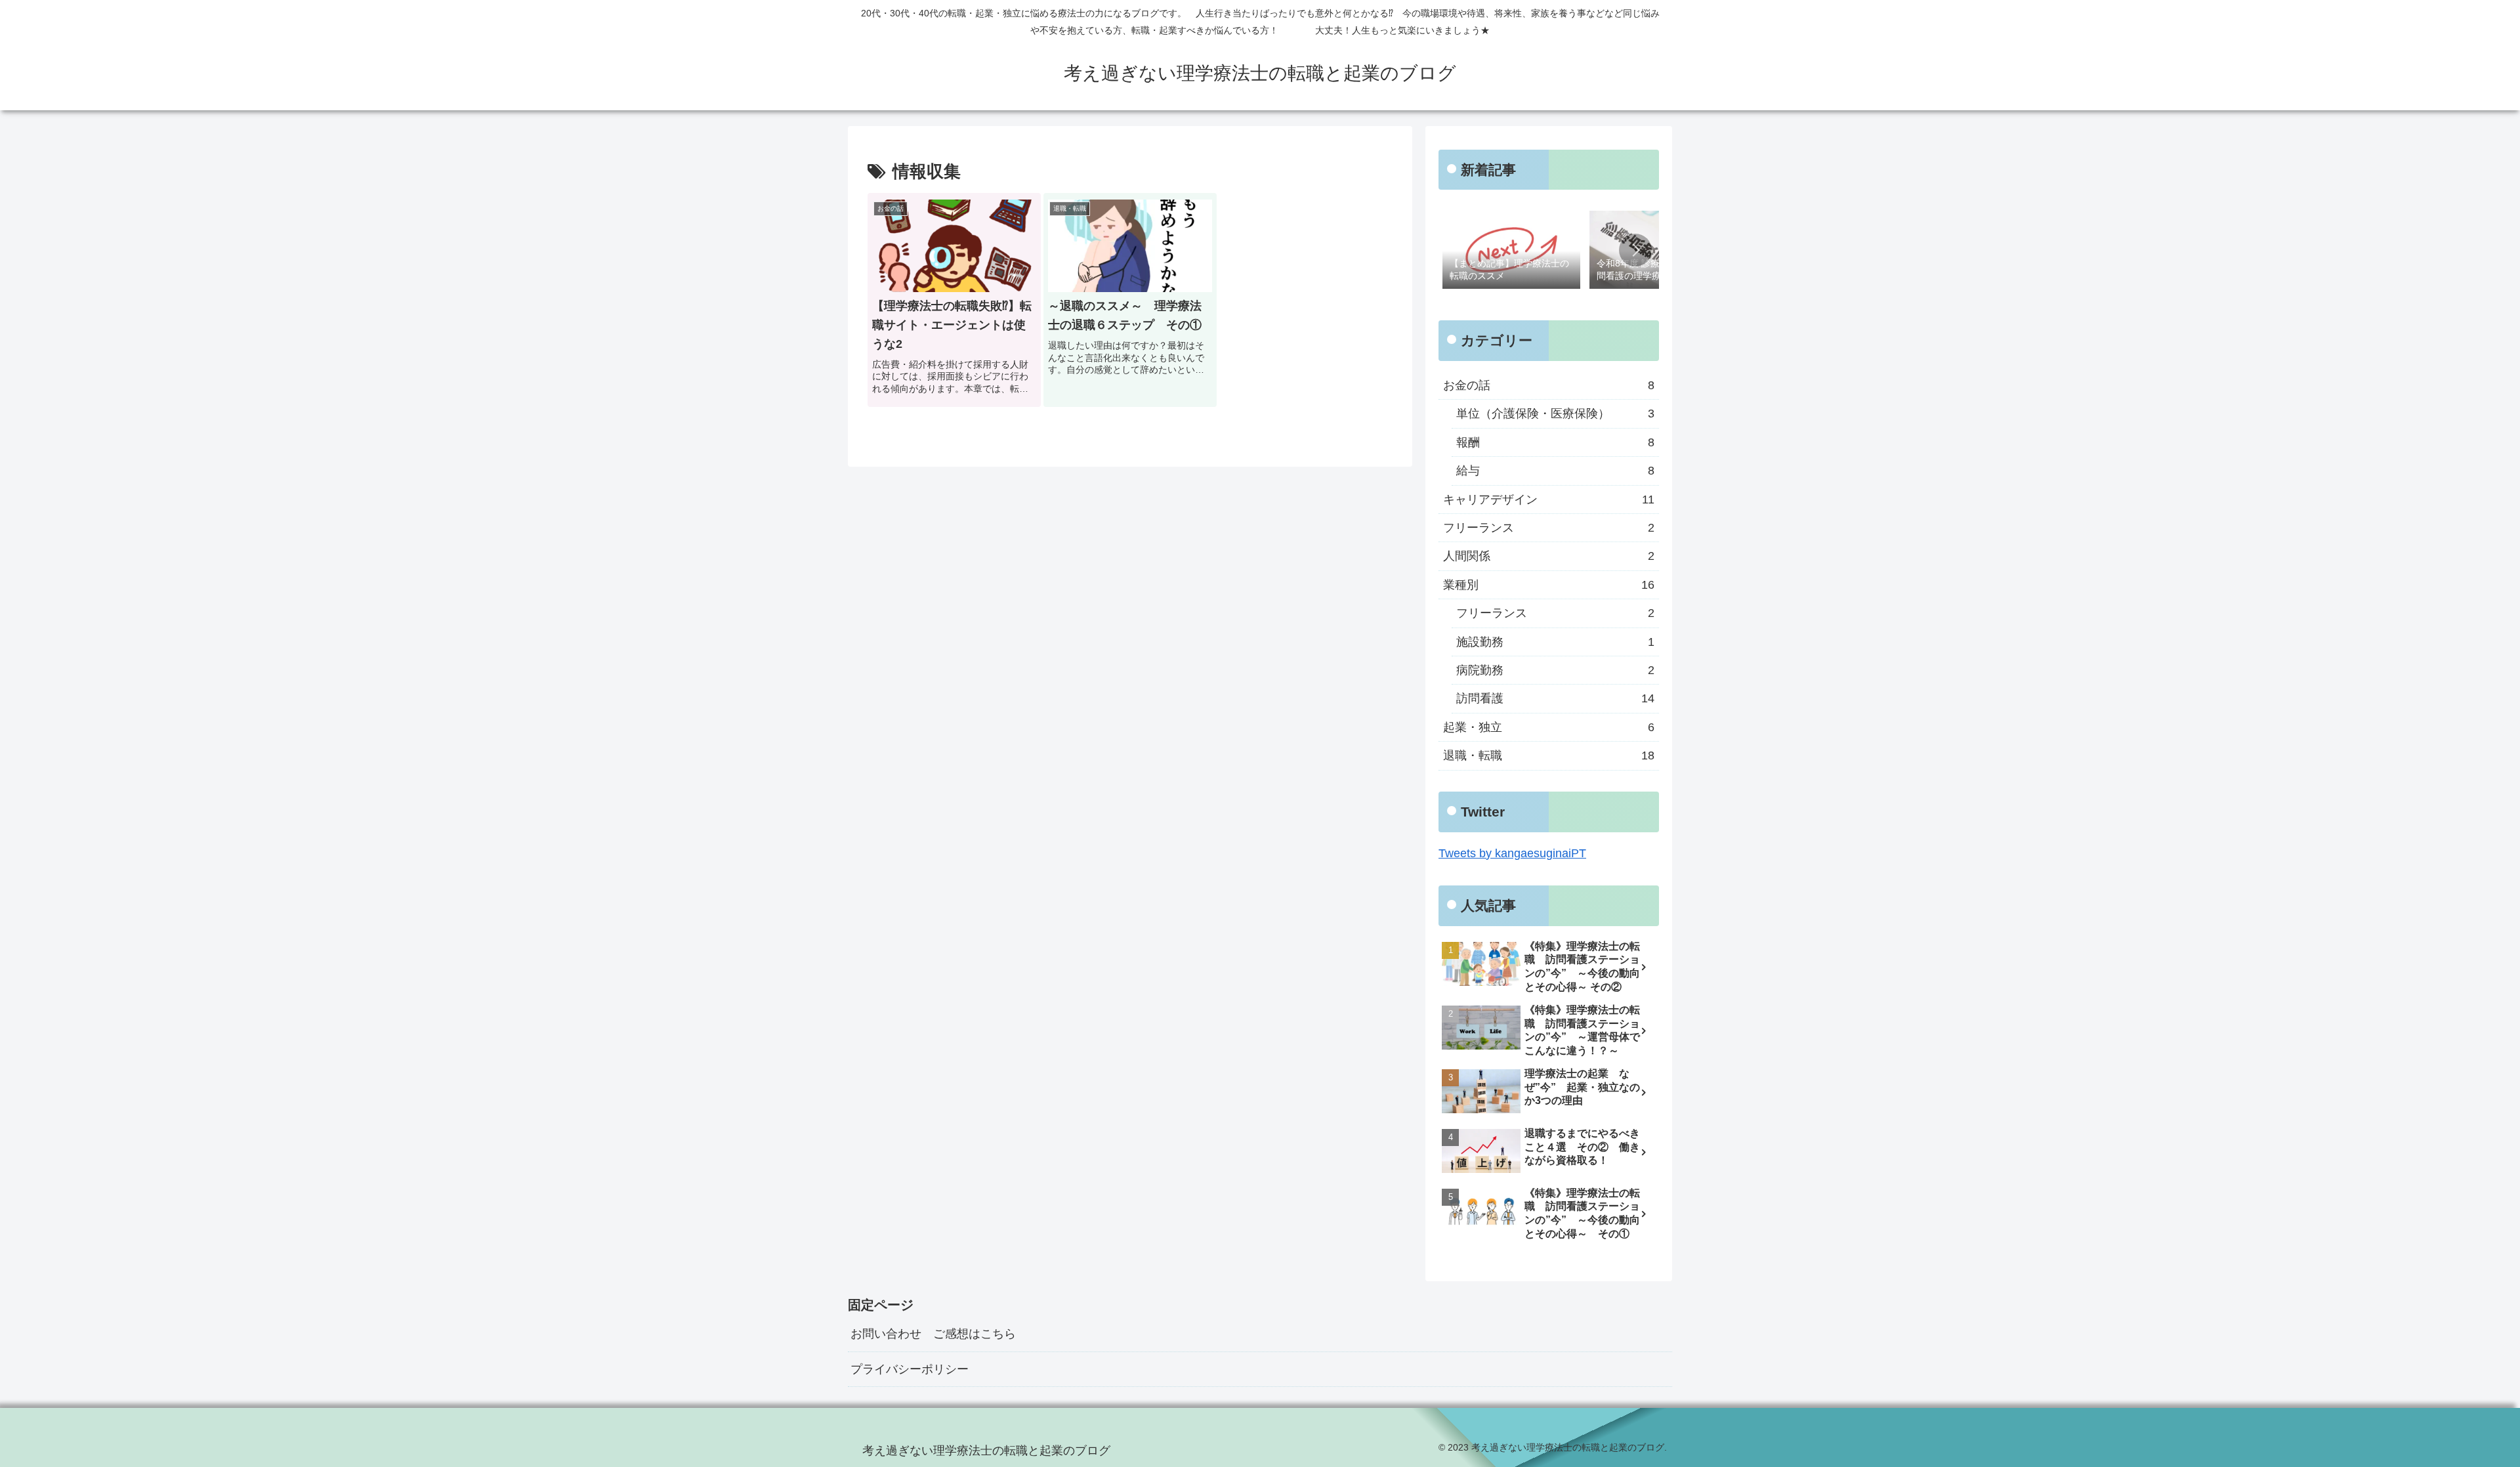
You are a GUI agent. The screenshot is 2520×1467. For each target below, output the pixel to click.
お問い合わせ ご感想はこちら (933, 1334)
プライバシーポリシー (910, 1369)
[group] (1511, 251)
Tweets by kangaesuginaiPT (1512, 853)
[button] (1635, 250)
